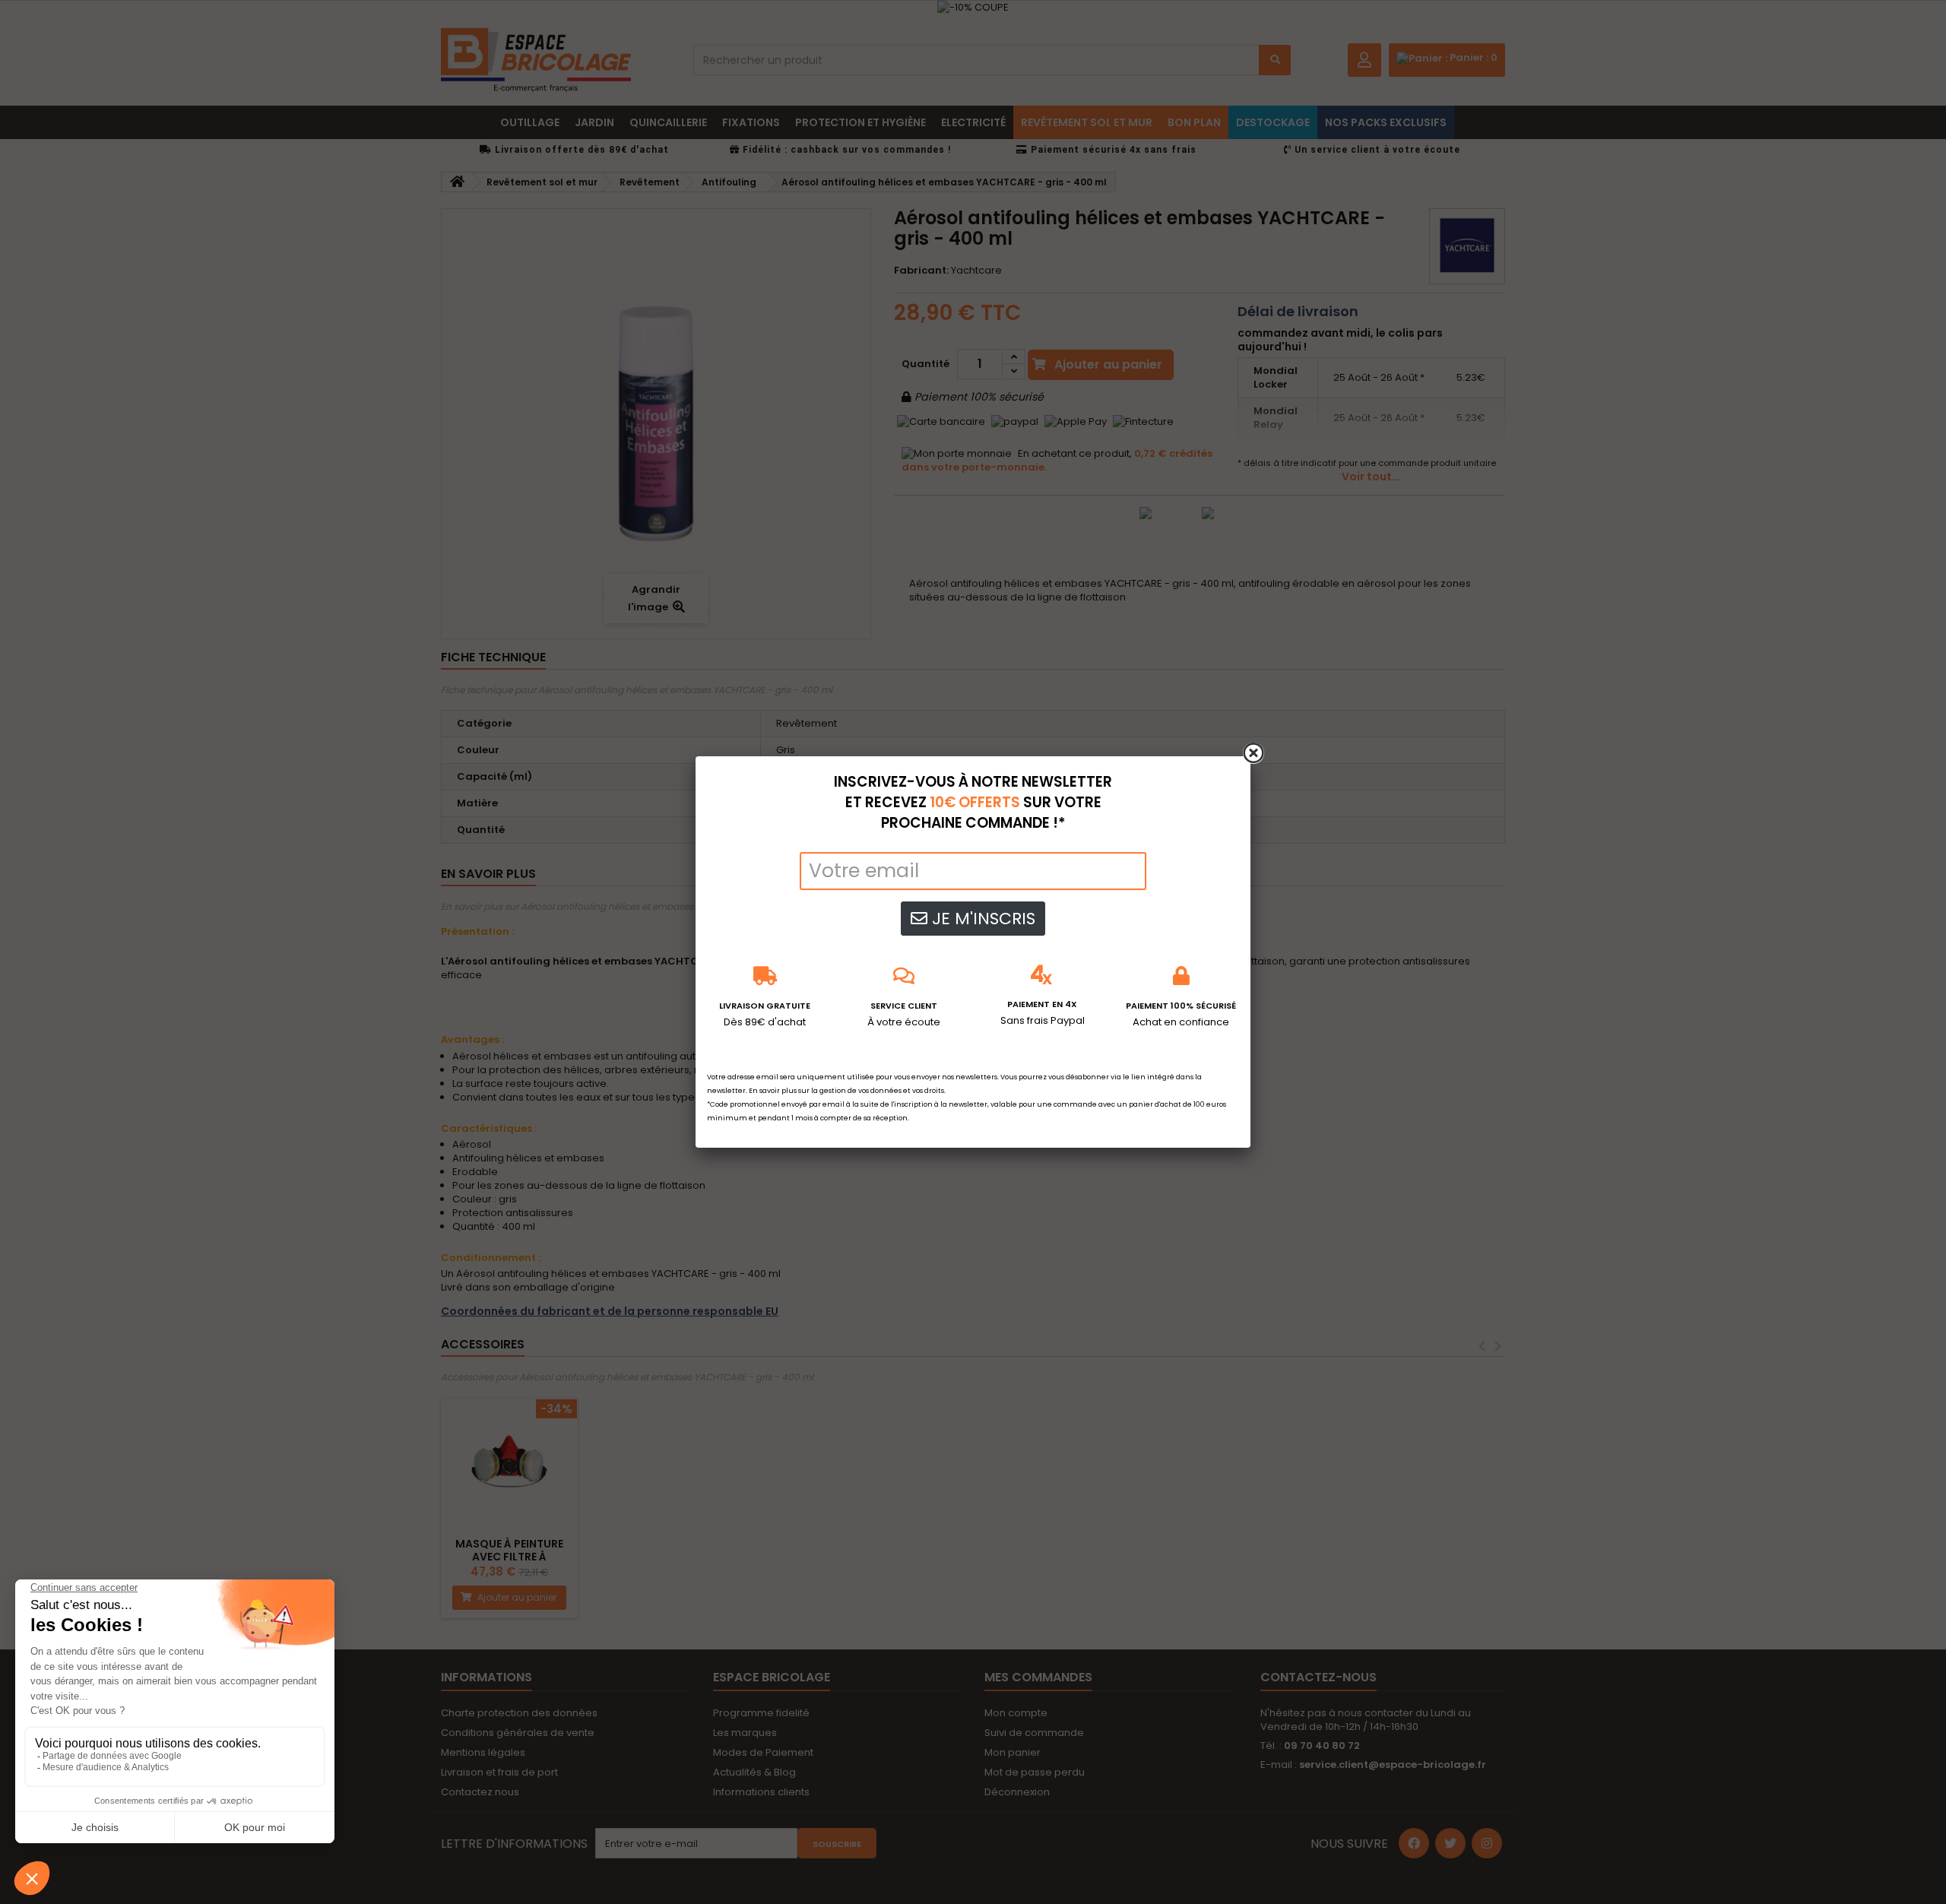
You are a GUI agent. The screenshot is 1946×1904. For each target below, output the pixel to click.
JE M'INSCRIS (981, 919)
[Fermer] (1253, 753)
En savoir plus (773, 1091)
